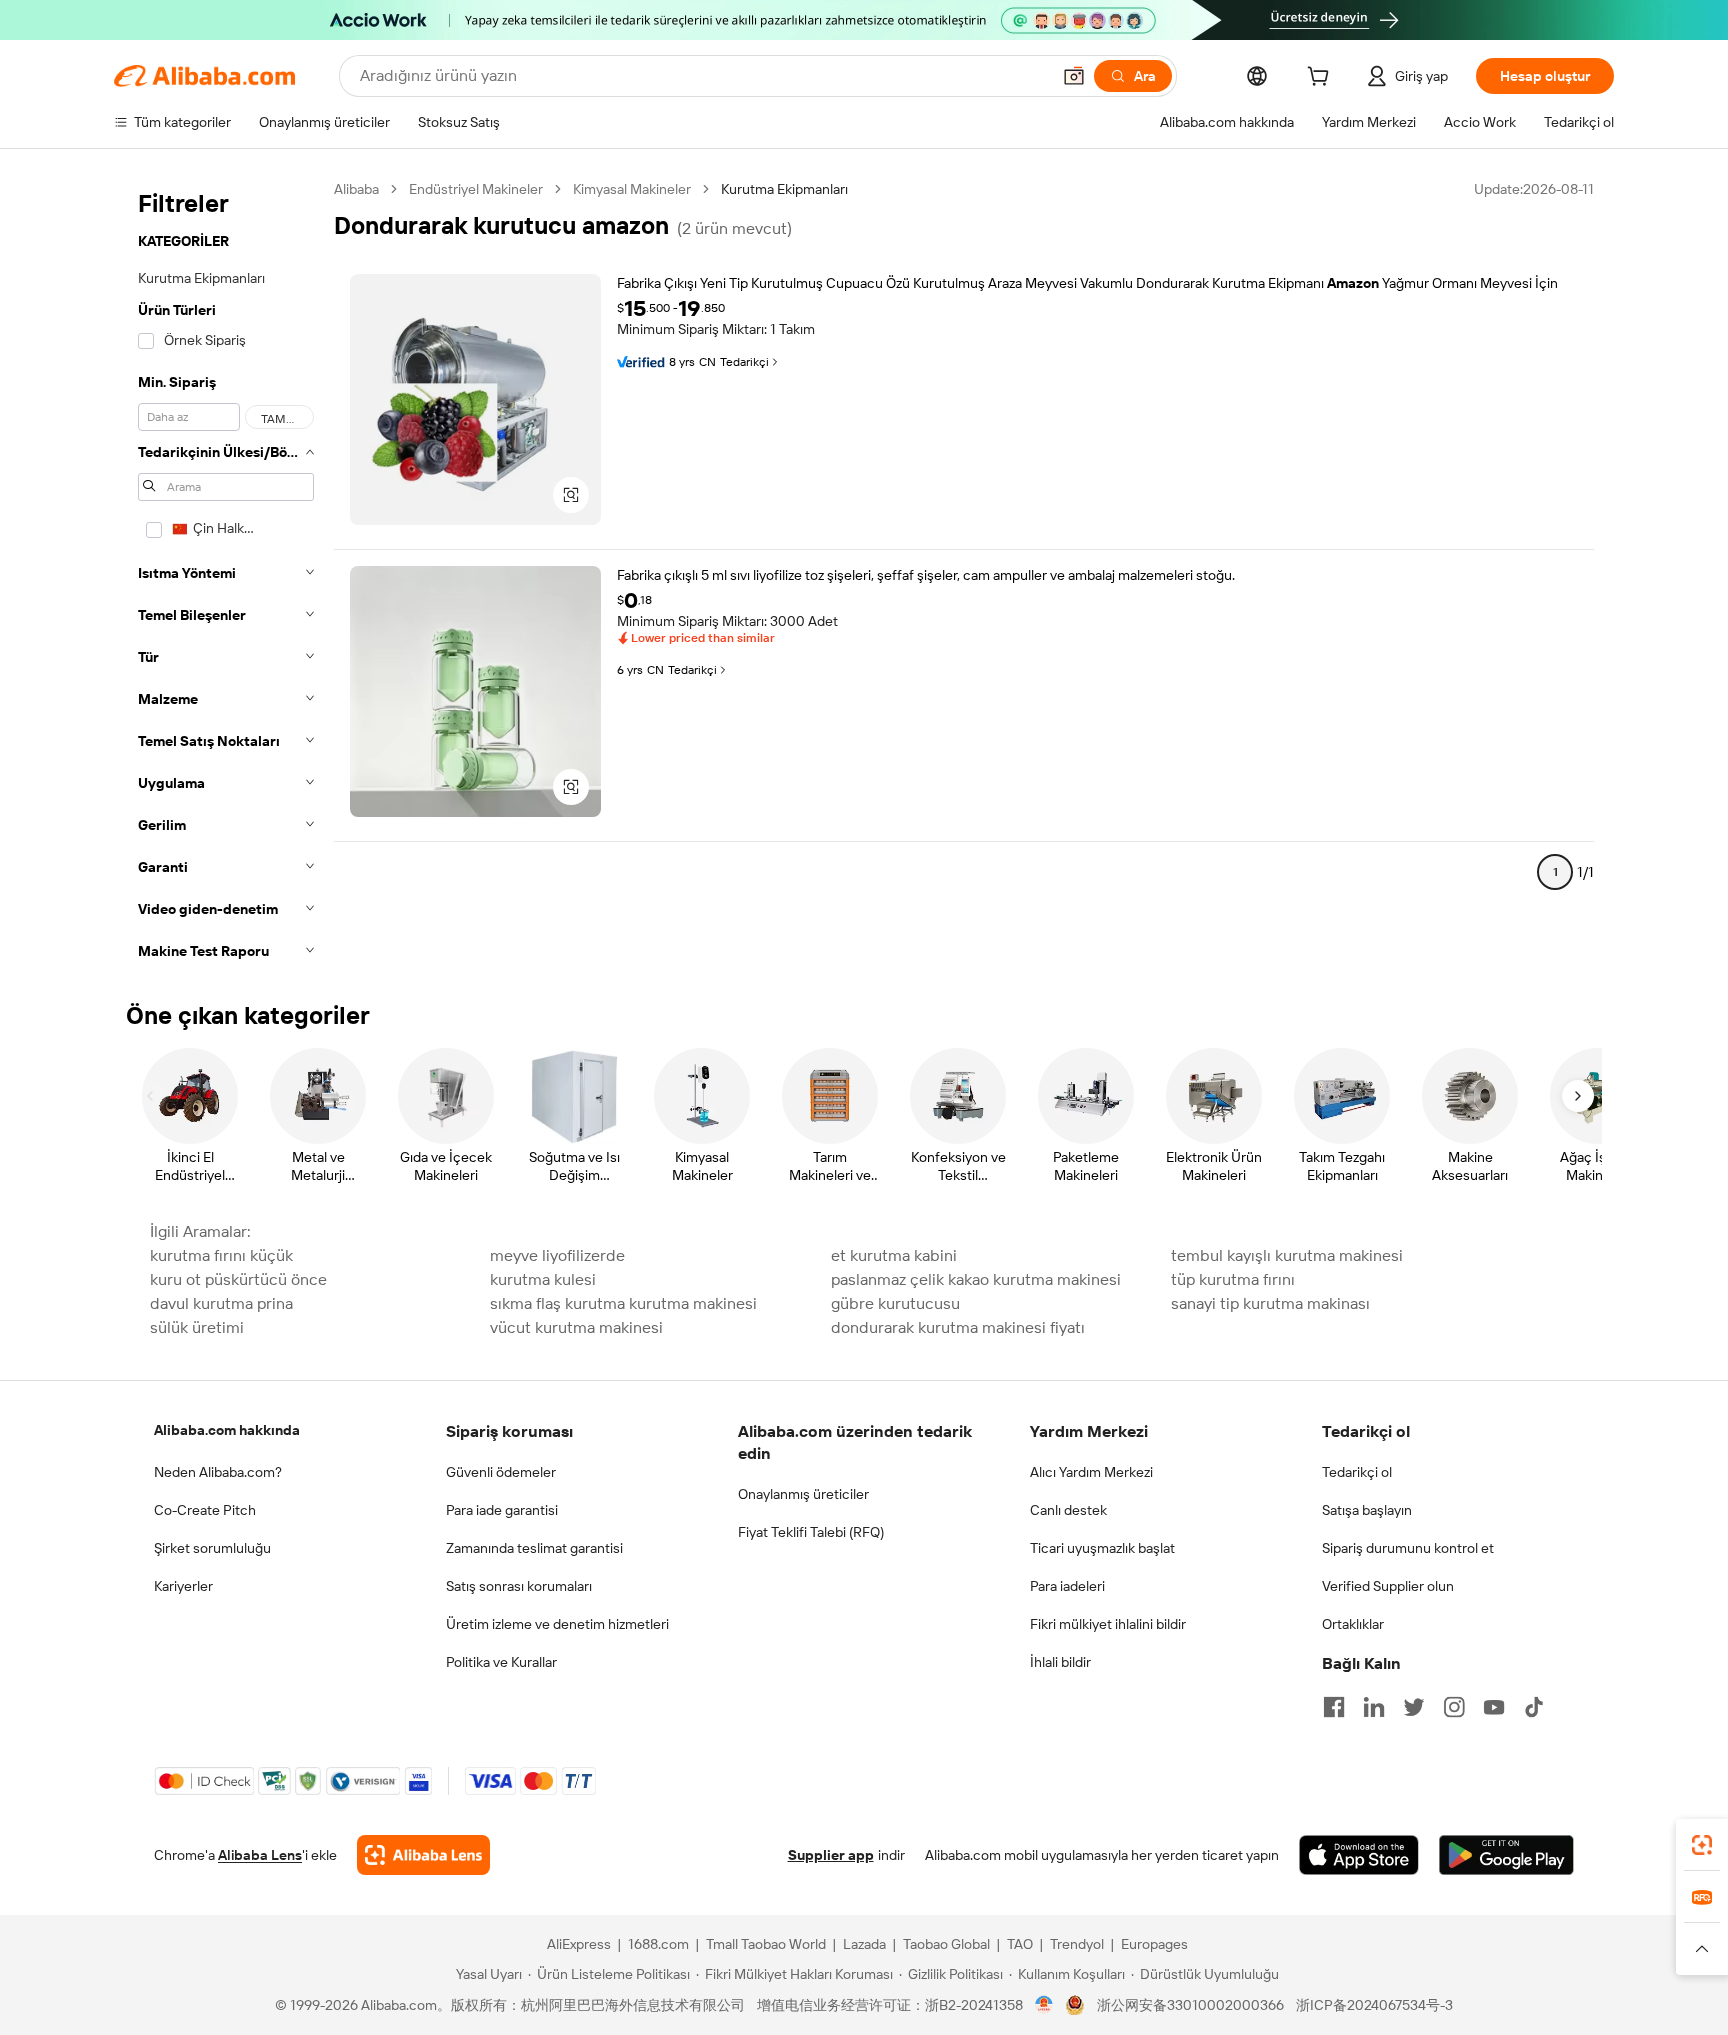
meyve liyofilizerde (557, 1255)
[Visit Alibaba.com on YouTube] (1494, 1707)
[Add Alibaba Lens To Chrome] (423, 1855)
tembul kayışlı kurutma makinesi (1287, 1255)
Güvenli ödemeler (501, 1472)
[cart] (1322, 79)
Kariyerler (183, 1586)
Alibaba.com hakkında (227, 1430)
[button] (1074, 76)
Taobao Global (946, 1944)
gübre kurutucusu (895, 1303)
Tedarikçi (744, 362)
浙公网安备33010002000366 (1190, 2005)
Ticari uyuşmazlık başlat (1102, 1548)
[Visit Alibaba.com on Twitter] (1414, 1707)
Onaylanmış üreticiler (803, 1494)
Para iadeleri (1067, 1586)
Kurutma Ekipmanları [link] (784, 189)
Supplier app (831, 1855)
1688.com (658, 1944)
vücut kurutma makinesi (576, 1327)
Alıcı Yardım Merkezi (1091, 1472)
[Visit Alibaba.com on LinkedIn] (1374, 1707)
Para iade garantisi (502, 1510)
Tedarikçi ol (1357, 1472)
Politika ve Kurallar (501, 1662)
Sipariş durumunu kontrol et (1408, 1548)
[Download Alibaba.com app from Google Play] (1506, 1855)
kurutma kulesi (543, 1279)
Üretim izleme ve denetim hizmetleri (557, 1624)
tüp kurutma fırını (1233, 1279)
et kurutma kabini (894, 1255)
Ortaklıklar (1353, 1624)
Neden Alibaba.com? (218, 1472)
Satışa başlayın (1367, 1510)
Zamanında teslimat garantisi (534, 1548)
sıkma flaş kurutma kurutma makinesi (623, 1303)
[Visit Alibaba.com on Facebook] (1334, 1707)
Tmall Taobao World (766, 1944)
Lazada (864, 1944)
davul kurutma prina (221, 1303)
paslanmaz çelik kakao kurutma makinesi (976, 1279)
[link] (1702, 1845)
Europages (1154, 1944)
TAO (1020, 1944)
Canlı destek (1068, 1510)
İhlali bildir (1060, 1662)
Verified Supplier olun (1388, 1586)
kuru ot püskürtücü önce (238, 1279)
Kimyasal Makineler (632, 189)
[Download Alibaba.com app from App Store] (1359, 1855)
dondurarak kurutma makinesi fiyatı (958, 1327)
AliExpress (579, 1944)
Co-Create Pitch (205, 1510)
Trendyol (1077, 1944)
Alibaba (356, 189)
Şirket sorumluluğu (212, 1548)
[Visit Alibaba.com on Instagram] (1454, 1707)
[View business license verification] (1044, 2005)
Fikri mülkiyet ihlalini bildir (1108, 1624)
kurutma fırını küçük (221, 1255)
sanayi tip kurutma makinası (1270, 1303)
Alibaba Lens (260, 1855)
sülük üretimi (197, 1327)
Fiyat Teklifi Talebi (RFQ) (811, 1532)
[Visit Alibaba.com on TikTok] (1534, 1707)
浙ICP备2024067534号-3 (1374, 2005)
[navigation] (226, 576)
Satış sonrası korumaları (519, 1586)
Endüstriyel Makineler (476, 189)
